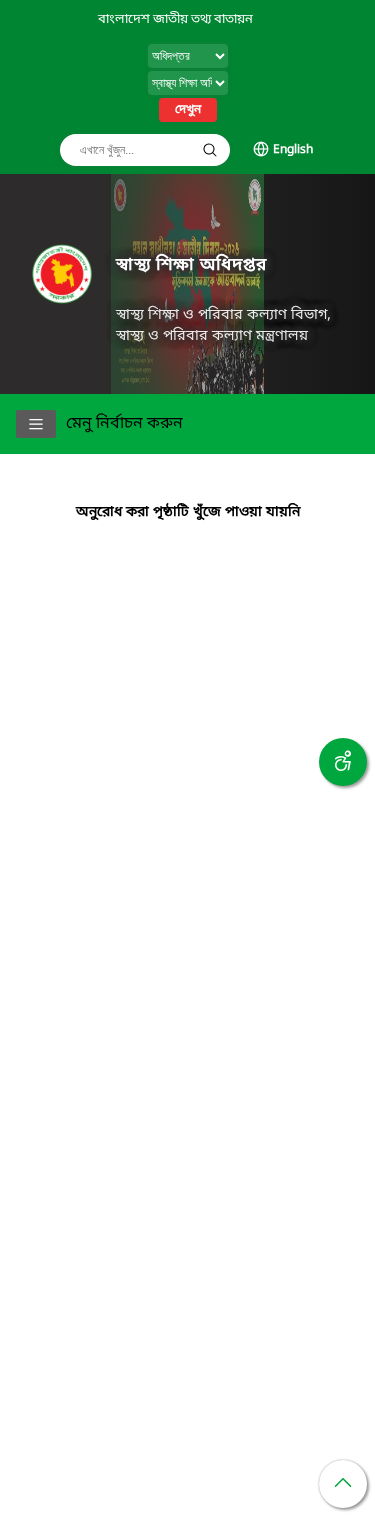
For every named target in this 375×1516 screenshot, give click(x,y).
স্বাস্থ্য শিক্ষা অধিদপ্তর (191, 265)
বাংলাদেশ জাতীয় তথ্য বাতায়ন (175, 19)
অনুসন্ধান (210, 150)
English (293, 150)
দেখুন (188, 110)
